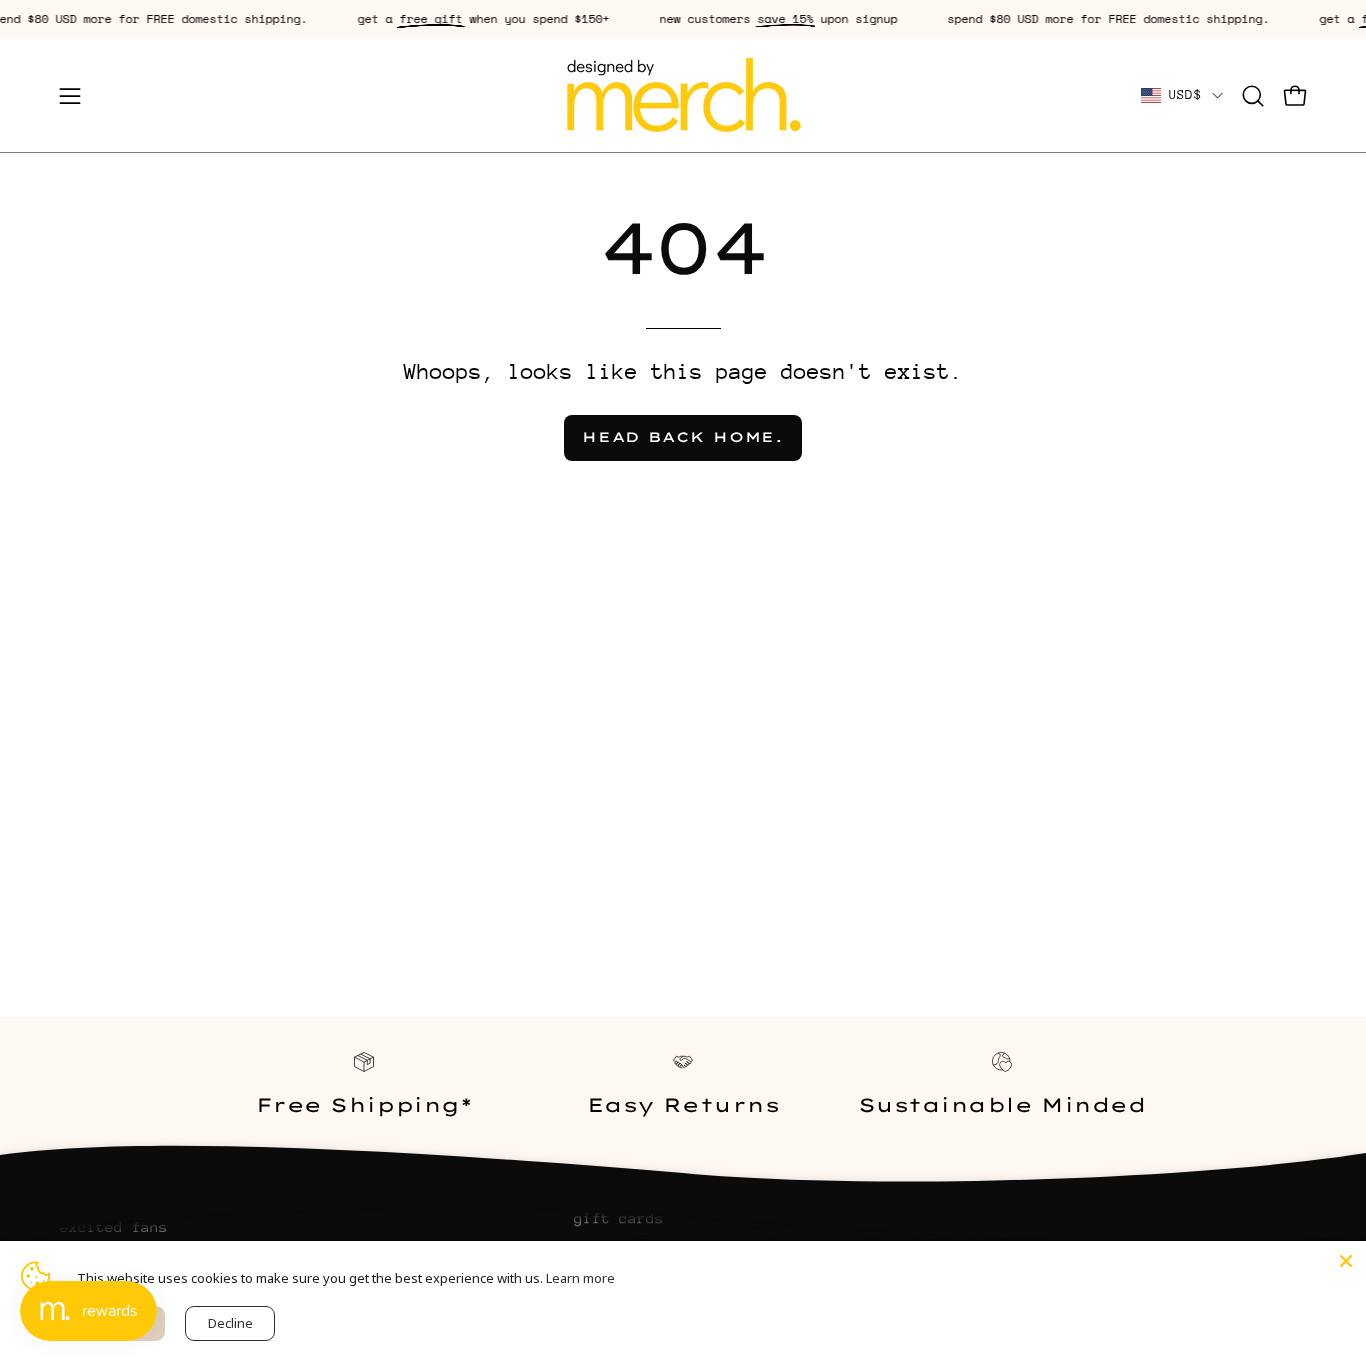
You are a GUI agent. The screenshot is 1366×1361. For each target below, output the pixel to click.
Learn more (580, 1278)
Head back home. (682, 436)
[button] (1253, 96)
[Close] (1346, 1261)
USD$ (1185, 94)
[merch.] (683, 95)
